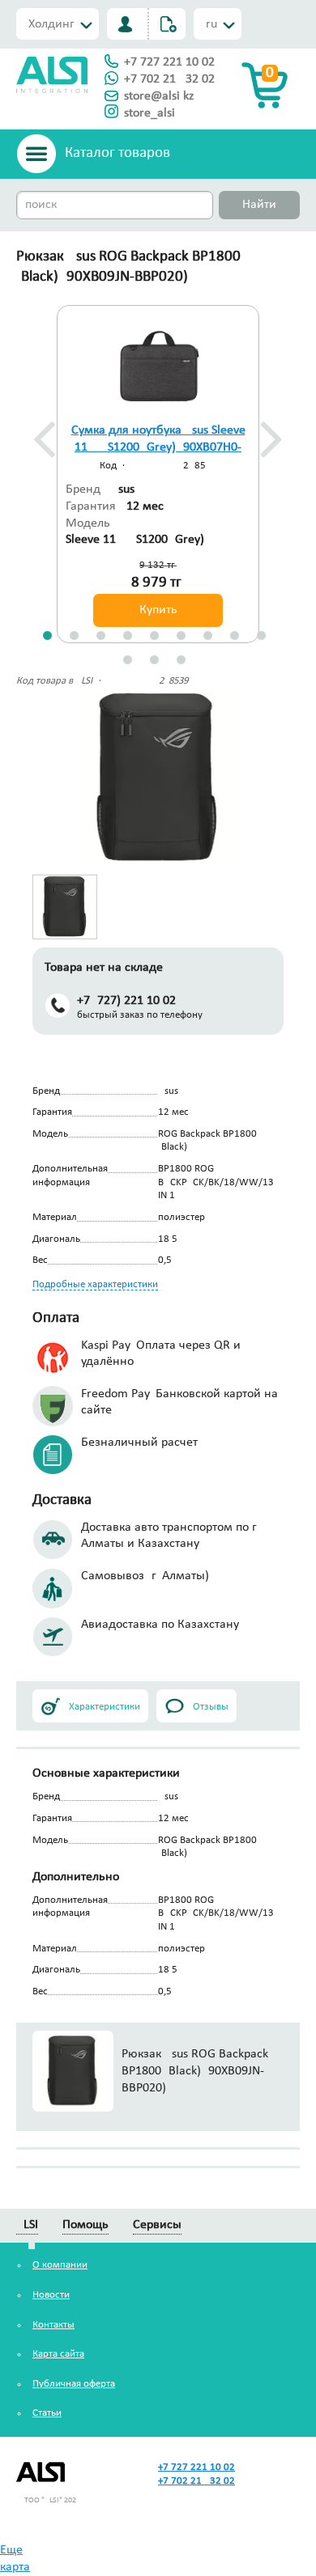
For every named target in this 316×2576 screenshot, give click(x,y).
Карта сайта (58, 2354)
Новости (51, 2295)
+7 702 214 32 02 (169, 79)
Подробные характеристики (95, 1284)
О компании (60, 2265)
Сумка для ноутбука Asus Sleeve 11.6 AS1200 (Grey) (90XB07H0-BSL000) (158, 447)
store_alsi (149, 113)
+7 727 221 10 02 (169, 62)
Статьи (47, 2413)
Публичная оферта (74, 2384)
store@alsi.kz (159, 96)
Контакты (53, 2325)
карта (15, 2567)
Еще (11, 2550)
